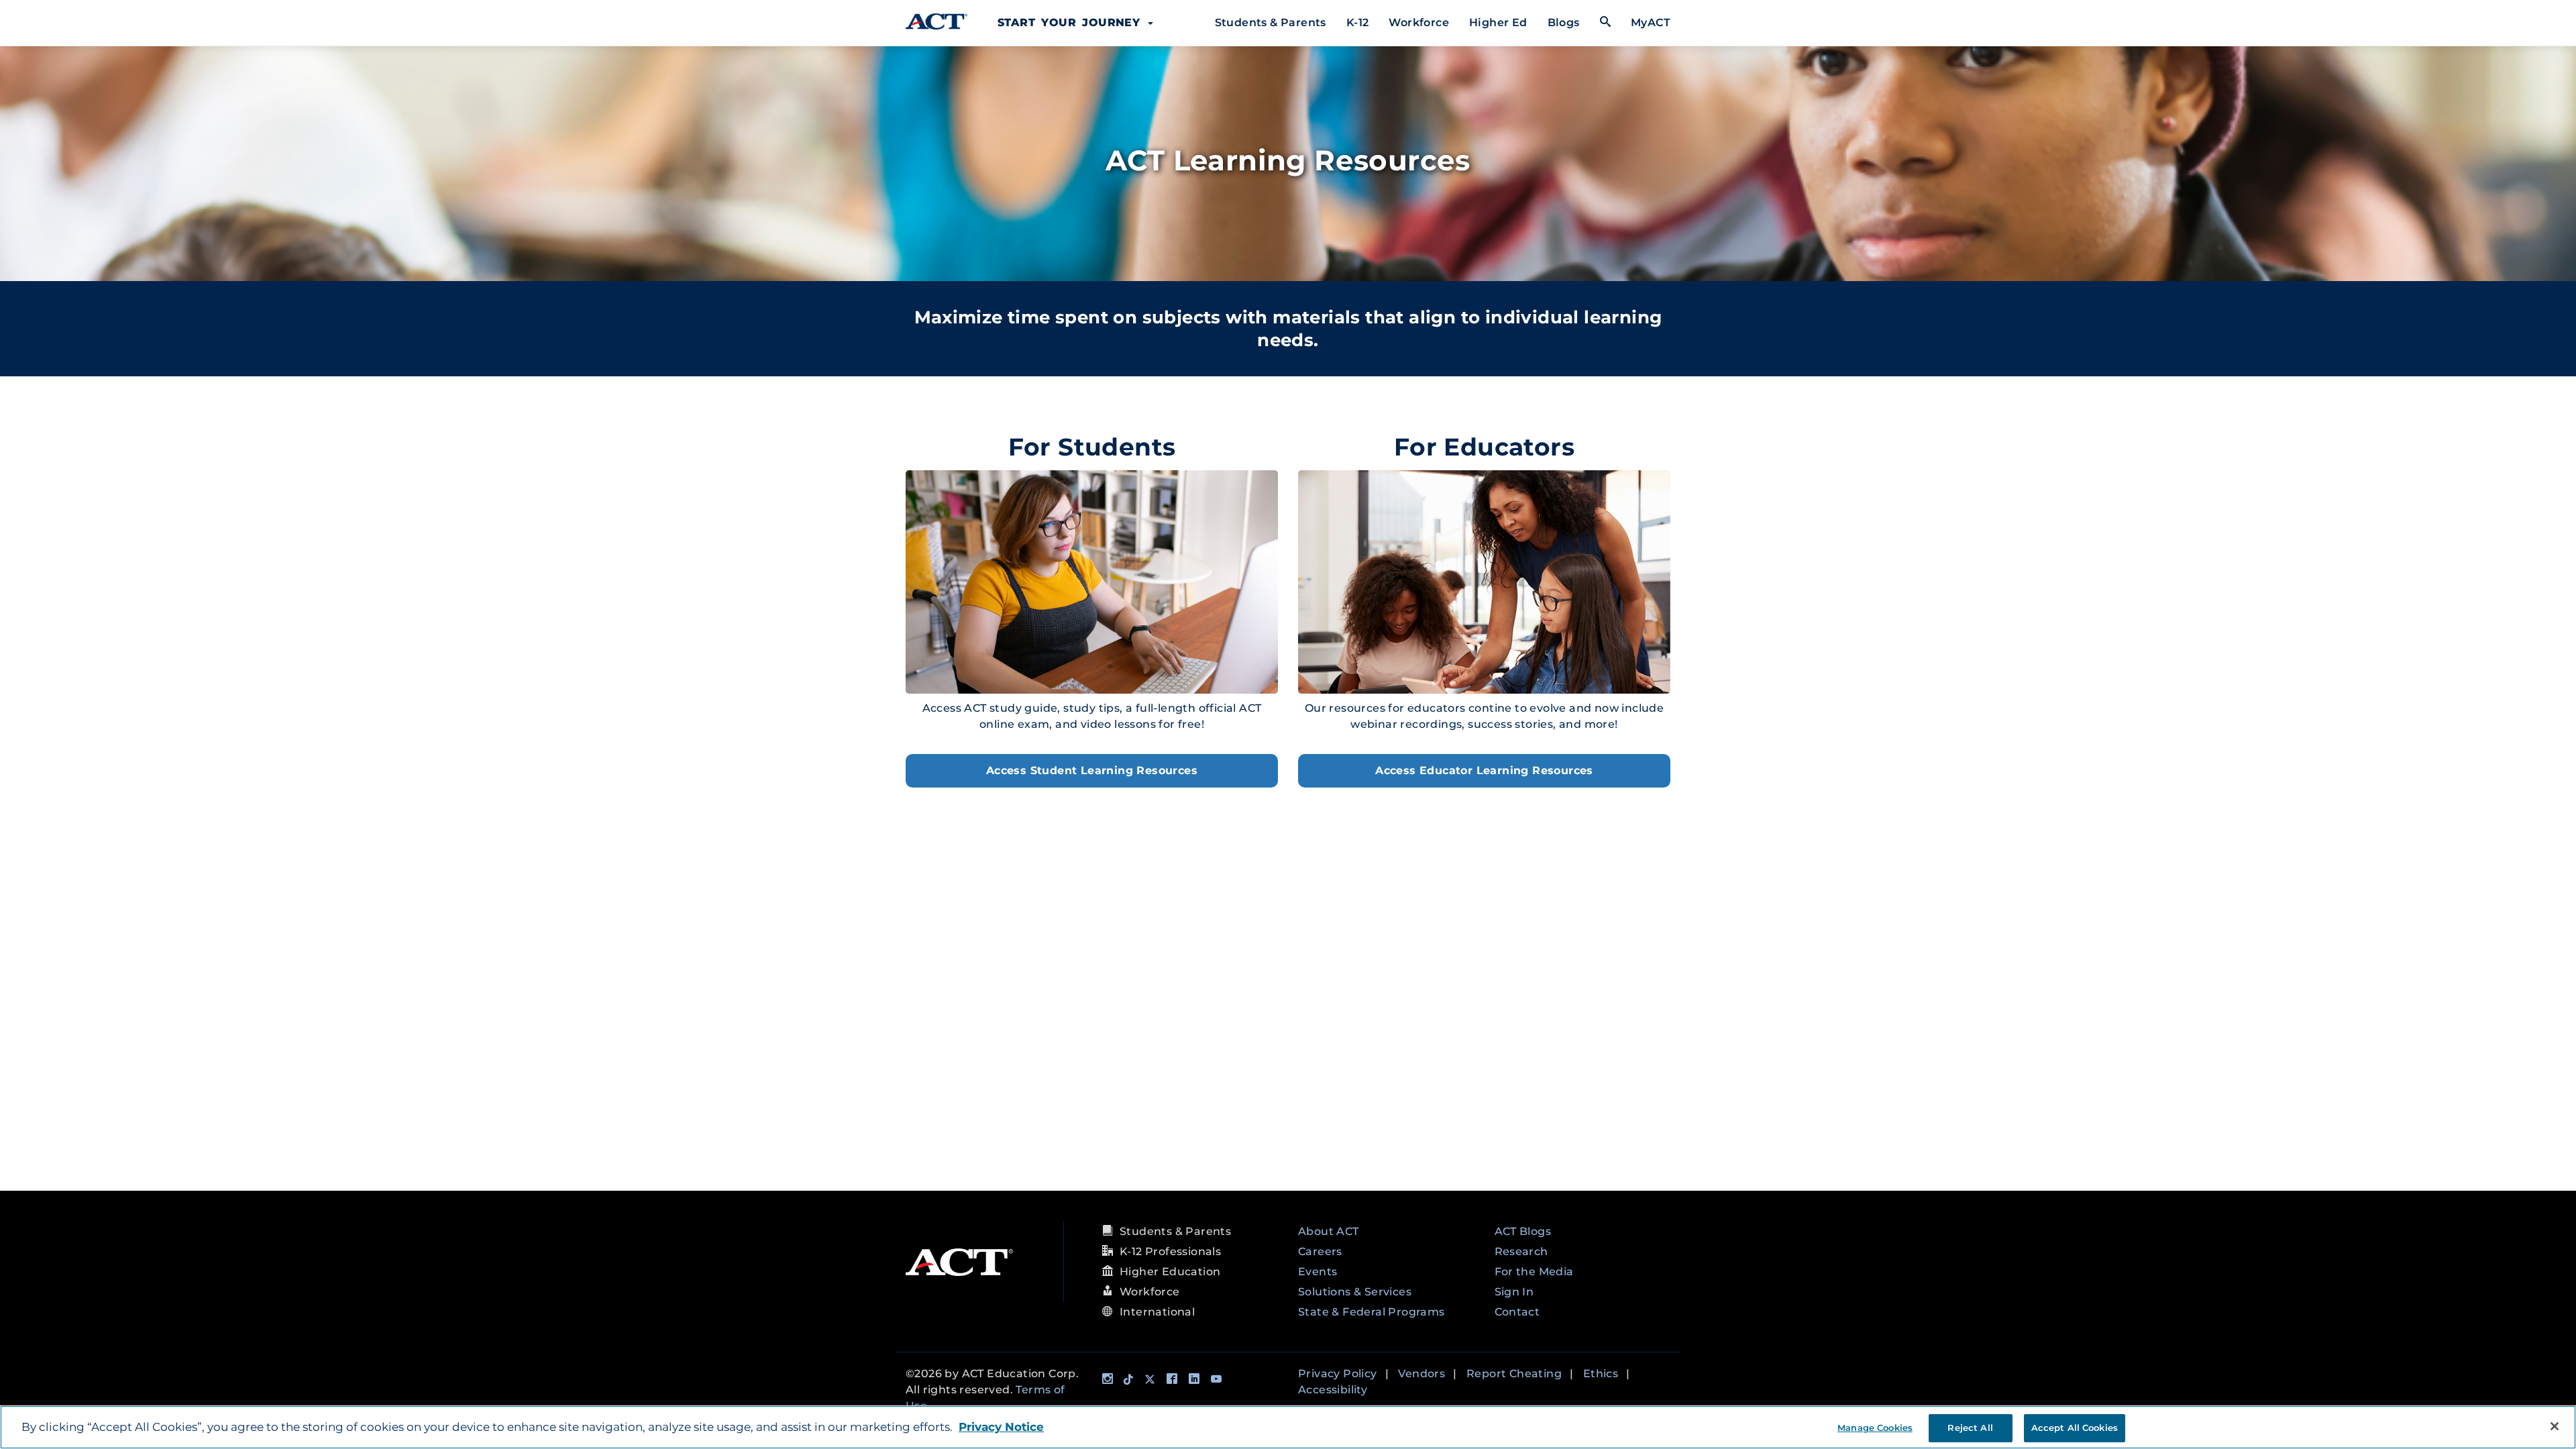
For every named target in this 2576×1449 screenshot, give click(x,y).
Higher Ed (1498, 22)
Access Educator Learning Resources (1484, 770)
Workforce (1419, 22)
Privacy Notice (1001, 1427)
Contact (1517, 1312)
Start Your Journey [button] (1072, 22)
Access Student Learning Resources (1092, 770)
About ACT (1329, 1231)
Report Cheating (1514, 1374)
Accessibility (1333, 1390)
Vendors (1421, 1374)
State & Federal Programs (1372, 1312)
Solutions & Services (1355, 1292)
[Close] (2555, 1426)
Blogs (1564, 22)
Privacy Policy (1338, 1374)
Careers (1320, 1251)
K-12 (1358, 22)
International (1157, 1312)
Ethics (1601, 1374)
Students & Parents (1271, 22)
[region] (1288, 1427)
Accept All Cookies (2075, 1428)
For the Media (1534, 1272)
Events (1318, 1272)
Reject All (1970, 1428)
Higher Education (1170, 1272)
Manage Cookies (1875, 1428)
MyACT (1651, 22)
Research (1521, 1251)
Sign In (1514, 1292)
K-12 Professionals (1170, 1251)
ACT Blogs (1523, 1231)
